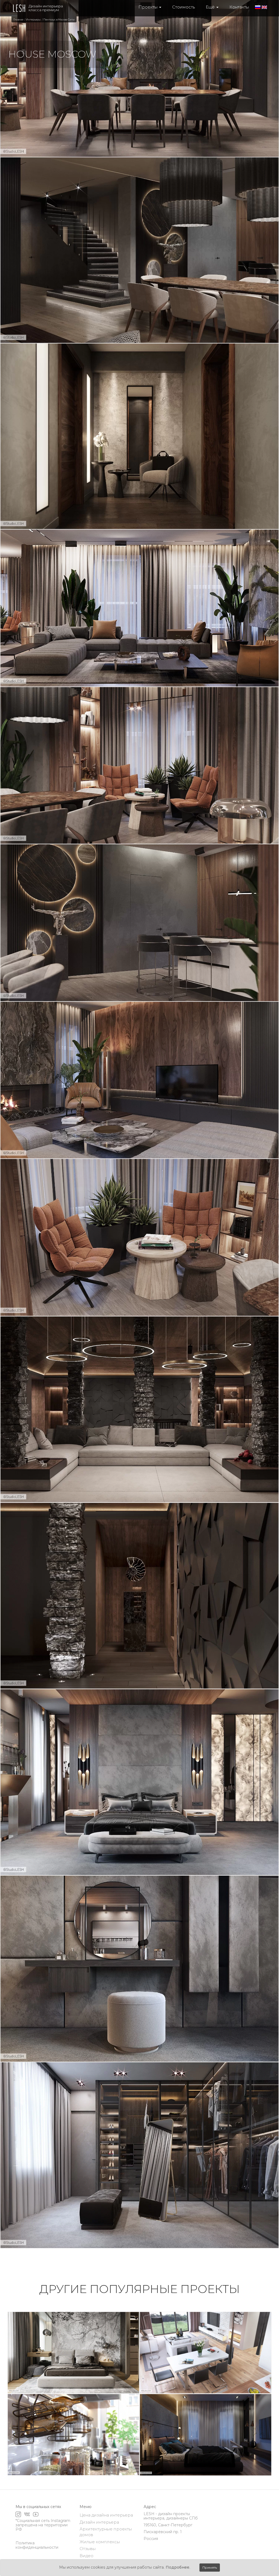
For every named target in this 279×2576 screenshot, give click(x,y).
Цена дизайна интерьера (106, 2515)
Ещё (211, 7)
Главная (18, 20)
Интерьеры (33, 20)
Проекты (148, 7)
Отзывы (88, 2549)
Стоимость (184, 7)
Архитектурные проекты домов (106, 2532)
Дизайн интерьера (99, 2522)
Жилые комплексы (100, 2542)
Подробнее (178, 2567)
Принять (210, 2567)
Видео (87, 2556)
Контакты (239, 7)
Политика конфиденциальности (37, 2545)
